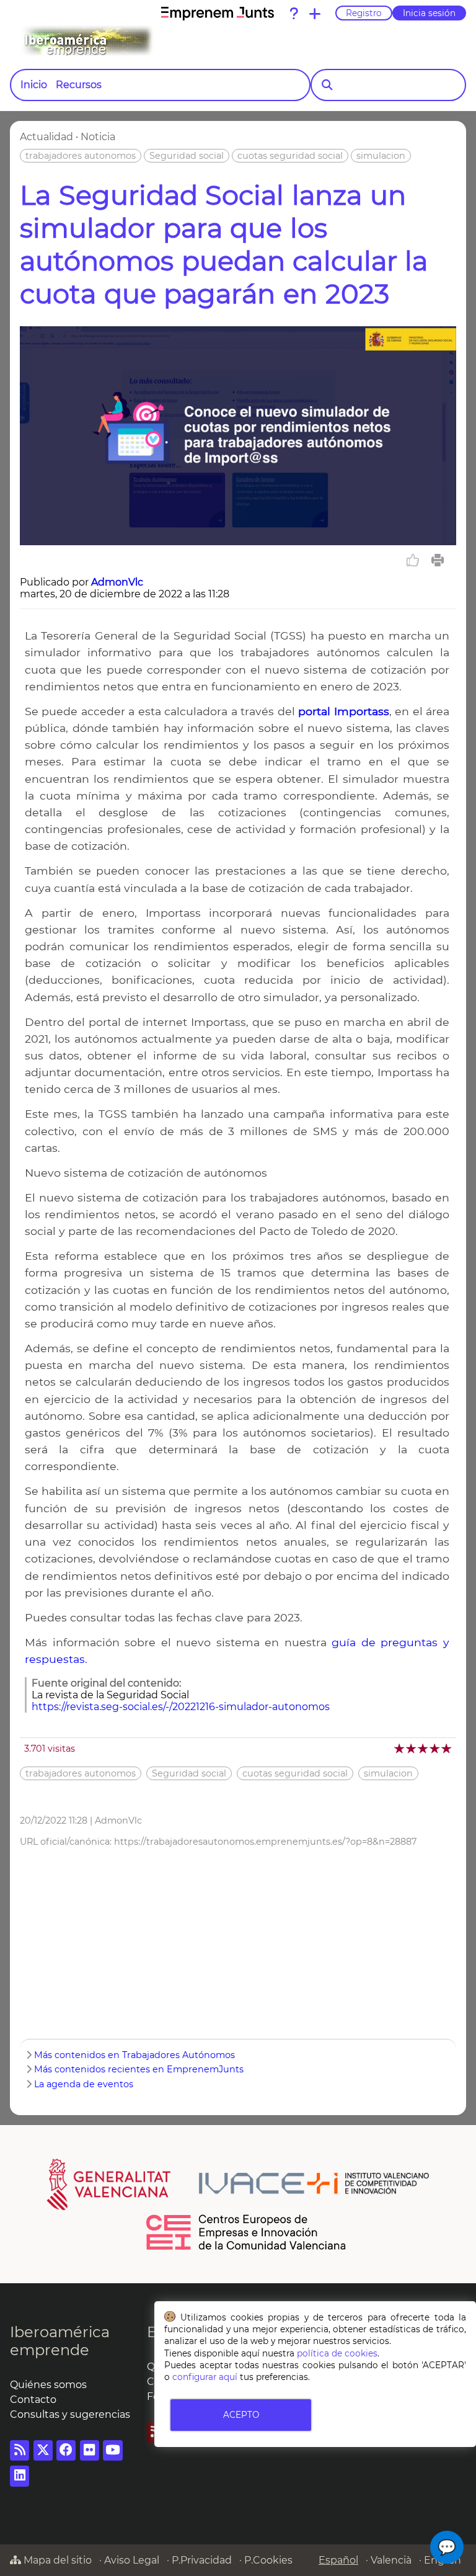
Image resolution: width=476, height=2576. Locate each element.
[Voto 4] (435, 1748)
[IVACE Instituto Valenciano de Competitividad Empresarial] (238, 2183)
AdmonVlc (117, 582)
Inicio (34, 85)
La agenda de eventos (84, 2084)
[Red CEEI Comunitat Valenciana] (247, 2248)
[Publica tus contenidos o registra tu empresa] (315, 14)
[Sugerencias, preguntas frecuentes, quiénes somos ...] (294, 14)
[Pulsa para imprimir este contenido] (438, 560)
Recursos (79, 85)
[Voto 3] (424, 1748)
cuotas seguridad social (290, 156)
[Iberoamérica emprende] (139, 41)
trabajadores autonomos (81, 156)
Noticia (98, 137)
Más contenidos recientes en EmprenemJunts (139, 2069)
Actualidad (46, 137)
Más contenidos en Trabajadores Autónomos (134, 2055)
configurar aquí (205, 2377)
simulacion (381, 156)
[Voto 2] (412, 1748)
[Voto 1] (400, 1748)
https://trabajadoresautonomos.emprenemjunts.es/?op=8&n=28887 (265, 1842)
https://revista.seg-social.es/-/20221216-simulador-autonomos (181, 1707)
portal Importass (343, 711)
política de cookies (337, 2353)
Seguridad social (187, 156)
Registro (364, 13)
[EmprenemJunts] (218, 14)
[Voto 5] (447, 1748)
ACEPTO (241, 2415)
